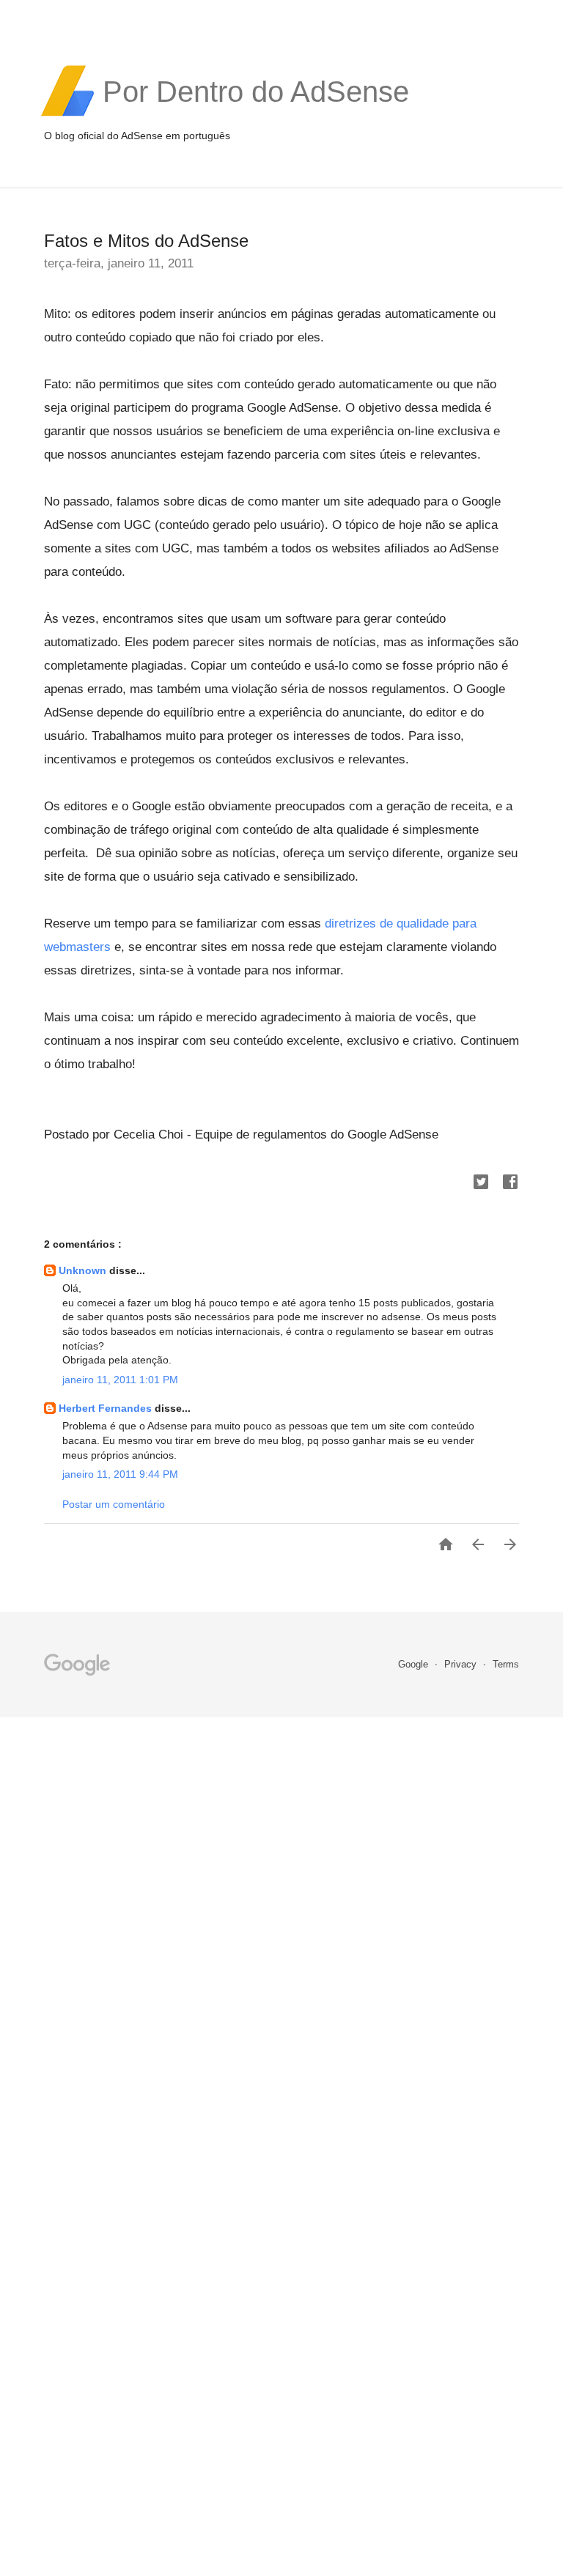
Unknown (84, 1270)
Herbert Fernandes (107, 1408)
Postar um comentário (114, 1504)
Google (415, 1664)
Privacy (462, 1664)
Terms (506, 1664)
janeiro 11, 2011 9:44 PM (120, 1474)
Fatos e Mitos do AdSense (146, 241)
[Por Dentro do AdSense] (256, 114)
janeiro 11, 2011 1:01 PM (120, 1380)
